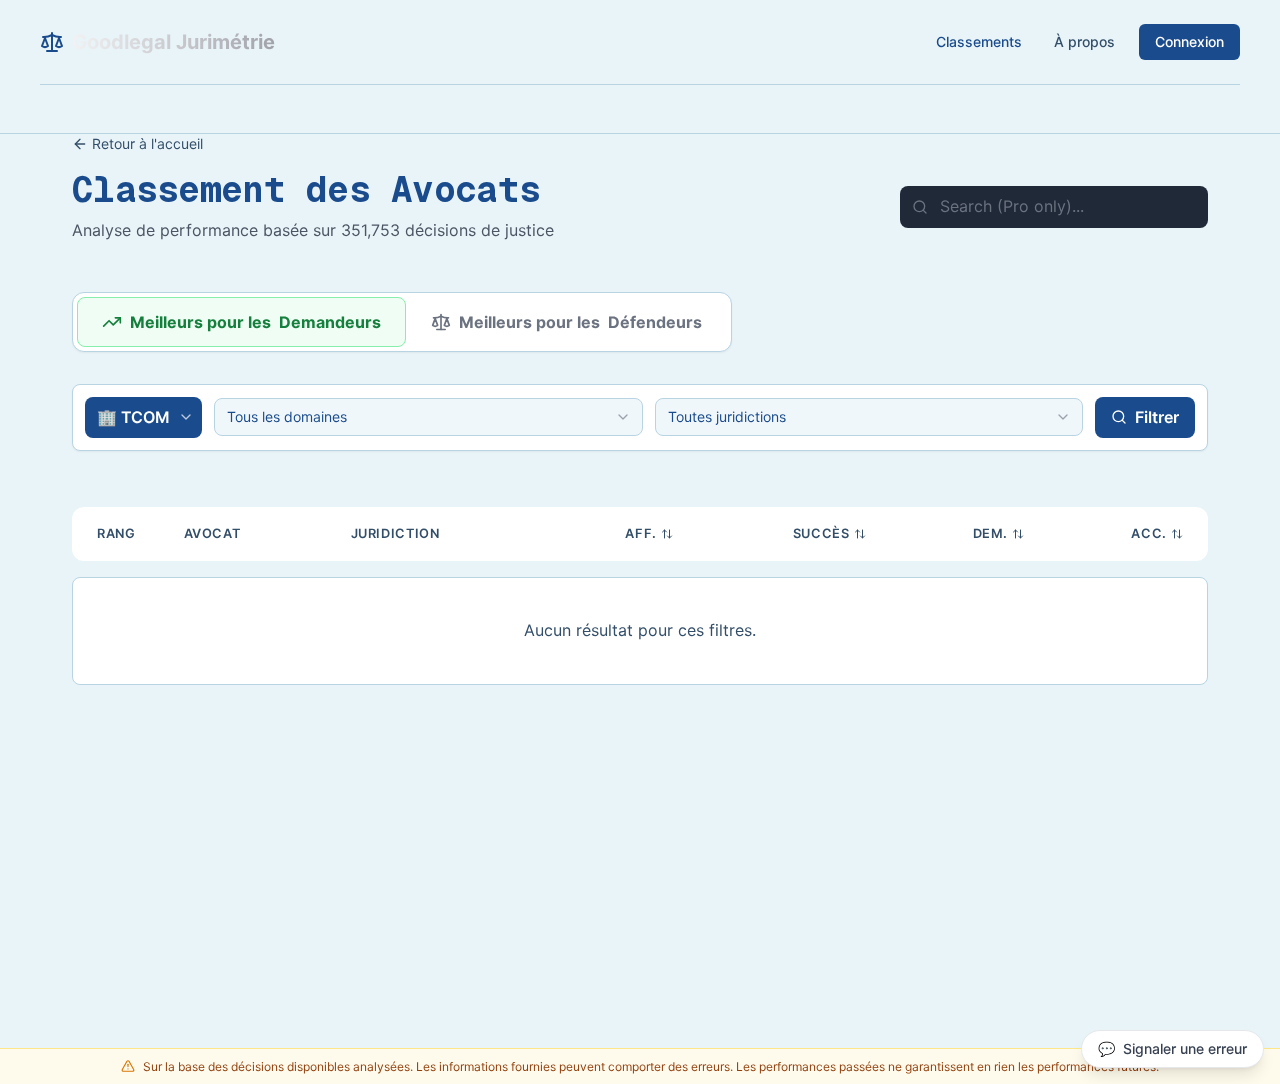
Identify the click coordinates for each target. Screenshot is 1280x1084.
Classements (979, 41)
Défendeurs (580, 322)
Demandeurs (255, 322)
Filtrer (1157, 417)
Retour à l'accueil (147, 143)
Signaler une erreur (1172, 1048)
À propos (1084, 41)
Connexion (1189, 41)
